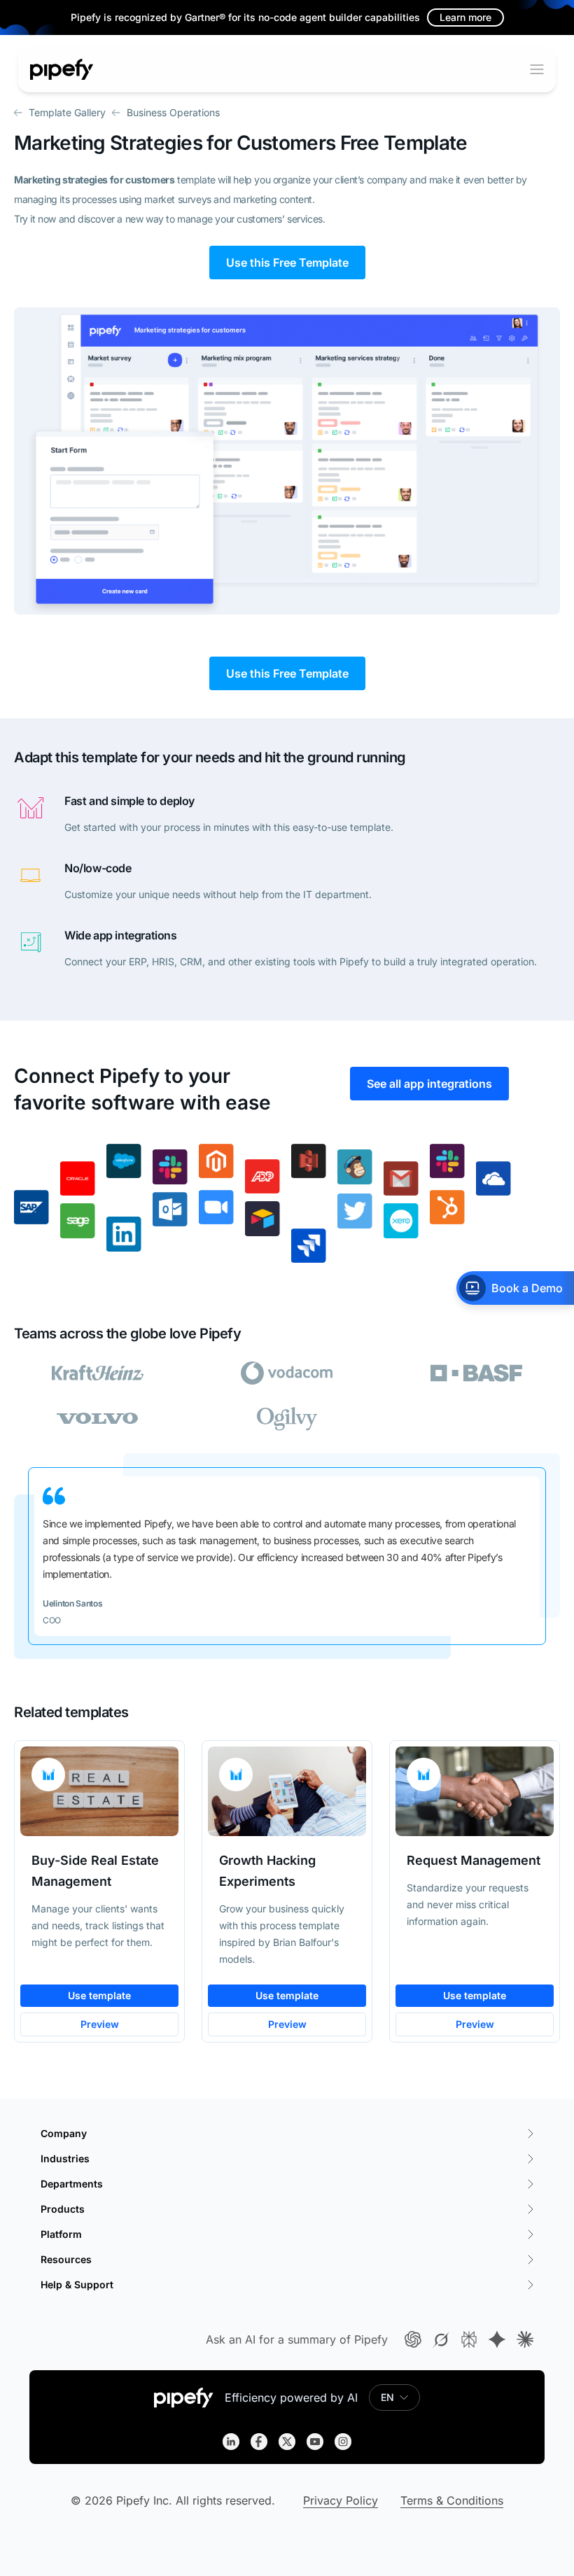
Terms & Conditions (452, 2500)
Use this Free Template (287, 262)
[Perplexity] (469, 2339)
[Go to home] (62, 69)
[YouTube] (315, 2442)
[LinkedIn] (231, 2442)
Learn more (465, 17)
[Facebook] (259, 2442)
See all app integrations (429, 1084)
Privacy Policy (341, 2500)
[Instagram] (343, 2442)
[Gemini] (497, 2339)
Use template (99, 1995)
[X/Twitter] (287, 2442)
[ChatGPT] (413, 2339)
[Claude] (525, 2339)
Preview (100, 2024)
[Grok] (441, 2339)
